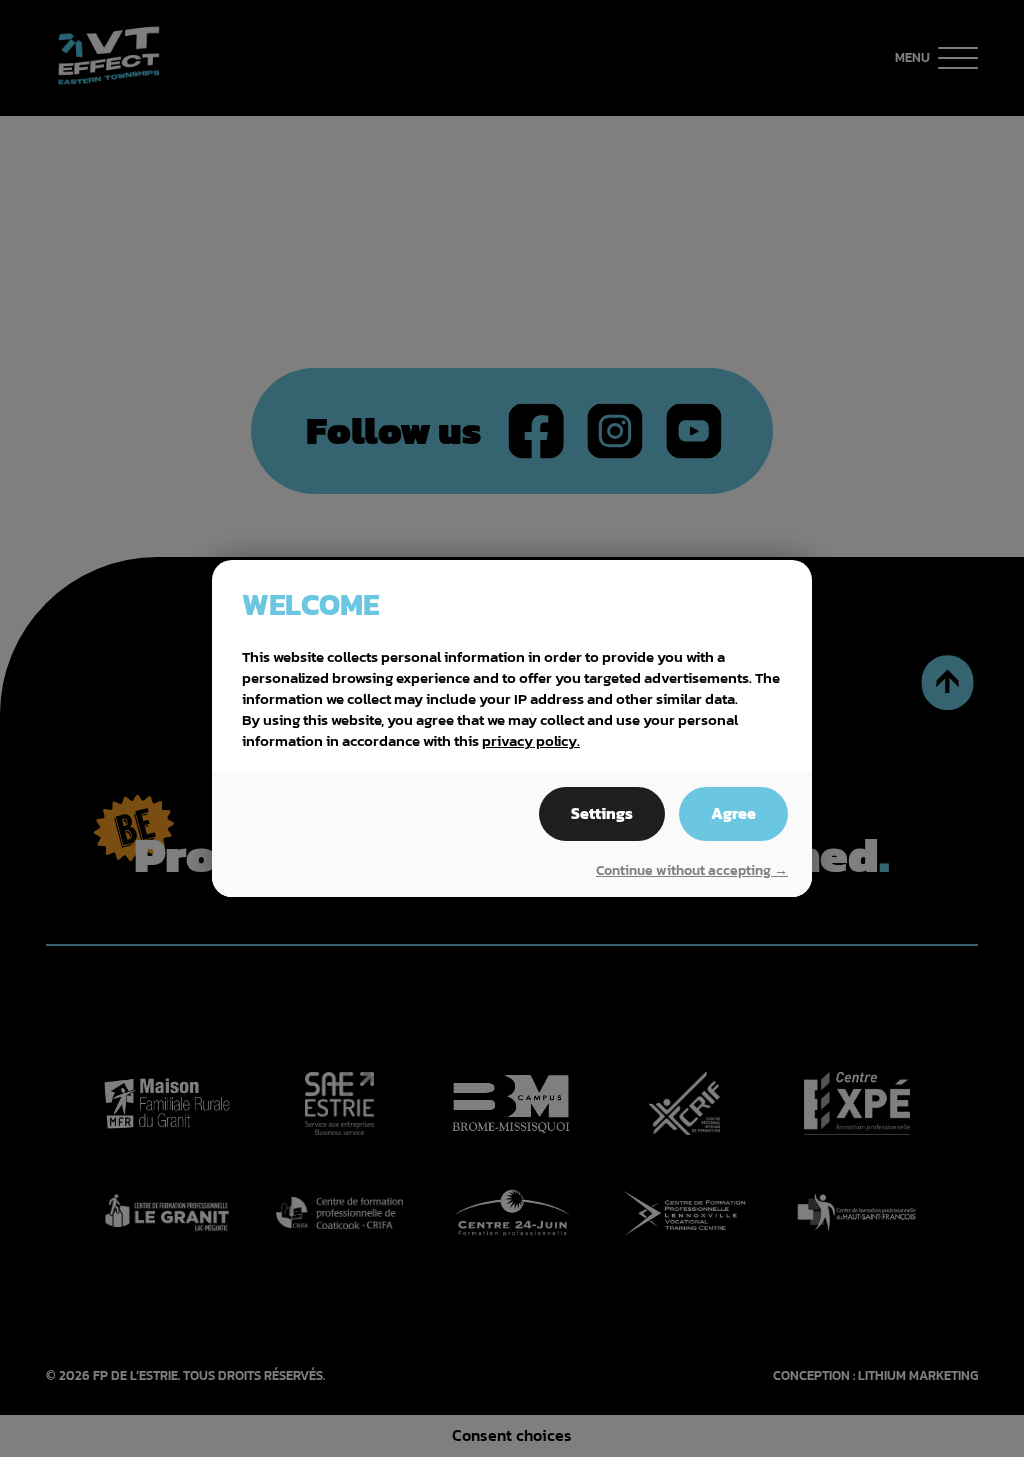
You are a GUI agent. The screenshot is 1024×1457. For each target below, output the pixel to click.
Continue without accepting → (692, 871)
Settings (602, 813)
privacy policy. (531, 740)
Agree (733, 813)
